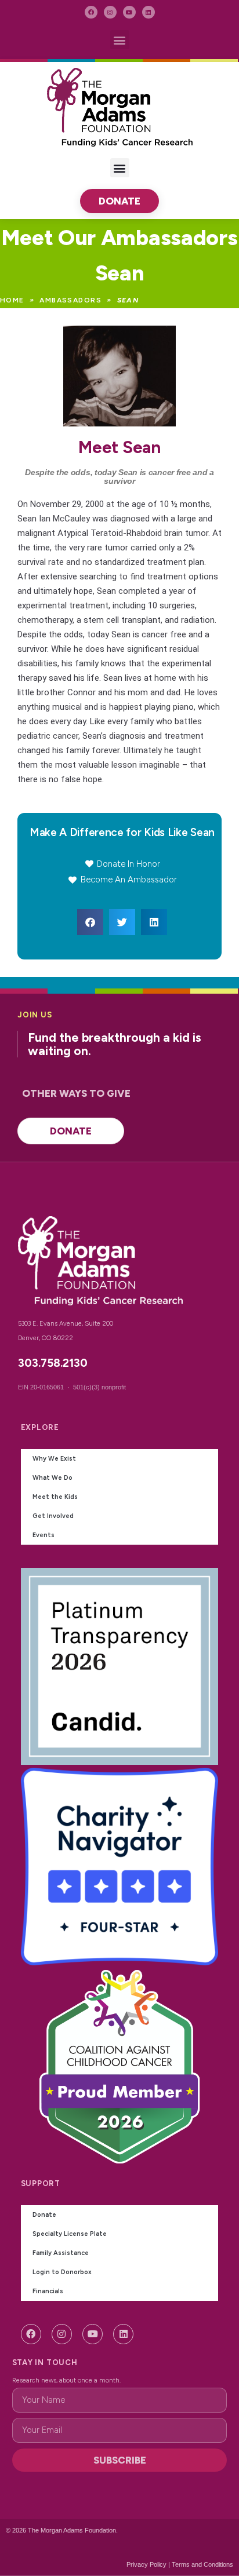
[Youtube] (129, 12)
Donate (44, 2215)
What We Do (52, 1478)
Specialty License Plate (70, 2234)
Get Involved (53, 1516)
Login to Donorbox (62, 2272)
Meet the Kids (55, 1497)
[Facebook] (91, 12)
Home (12, 300)
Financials (48, 2291)
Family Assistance (61, 2253)
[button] (120, 40)
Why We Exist (54, 1459)
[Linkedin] (149, 12)
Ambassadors (70, 300)
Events (44, 1535)
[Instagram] (110, 12)
